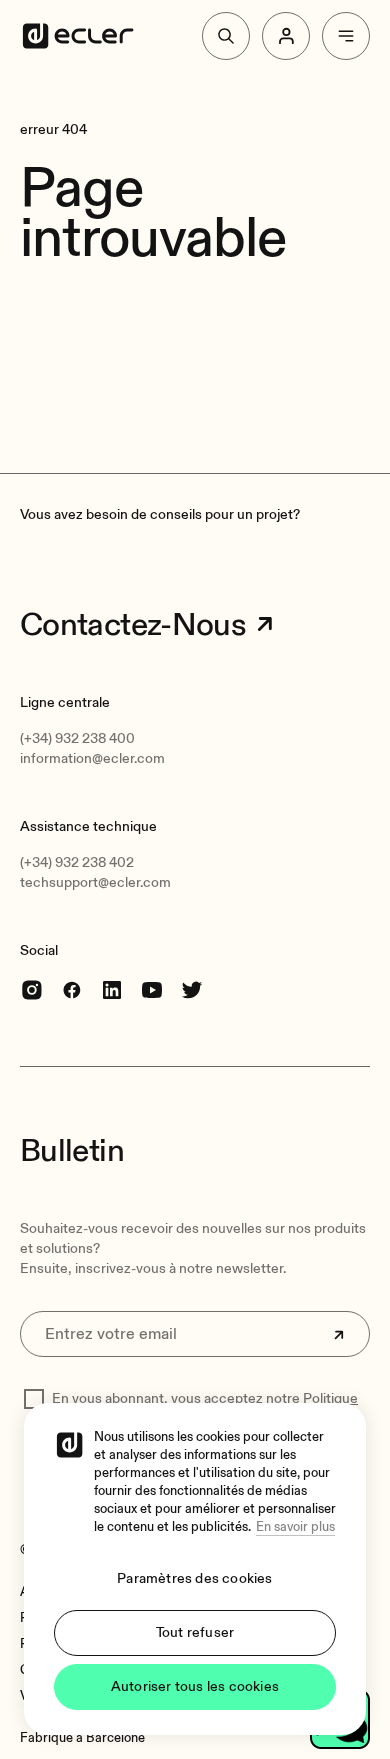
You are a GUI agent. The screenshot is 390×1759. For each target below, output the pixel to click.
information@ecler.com (92, 758)
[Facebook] (72, 989)
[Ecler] (78, 36)
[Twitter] (192, 989)
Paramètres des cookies (194, 1578)
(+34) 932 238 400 (77, 738)
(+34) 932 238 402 (77, 862)
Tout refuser (195, 1632)
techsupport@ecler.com (95, 882)
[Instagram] (32, 989)
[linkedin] (112, 989)
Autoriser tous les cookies (195, 1686)
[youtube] (152, 989)
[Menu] (346, 36)
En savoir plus (295, 1527)
